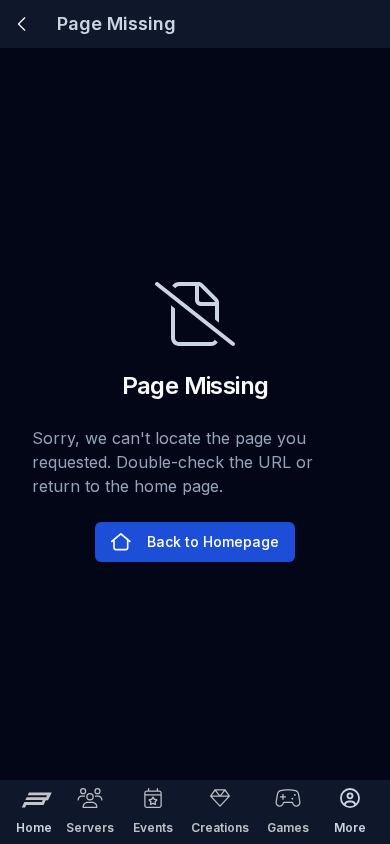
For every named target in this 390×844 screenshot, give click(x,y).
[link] (22, 24)
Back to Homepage (213, 541)
